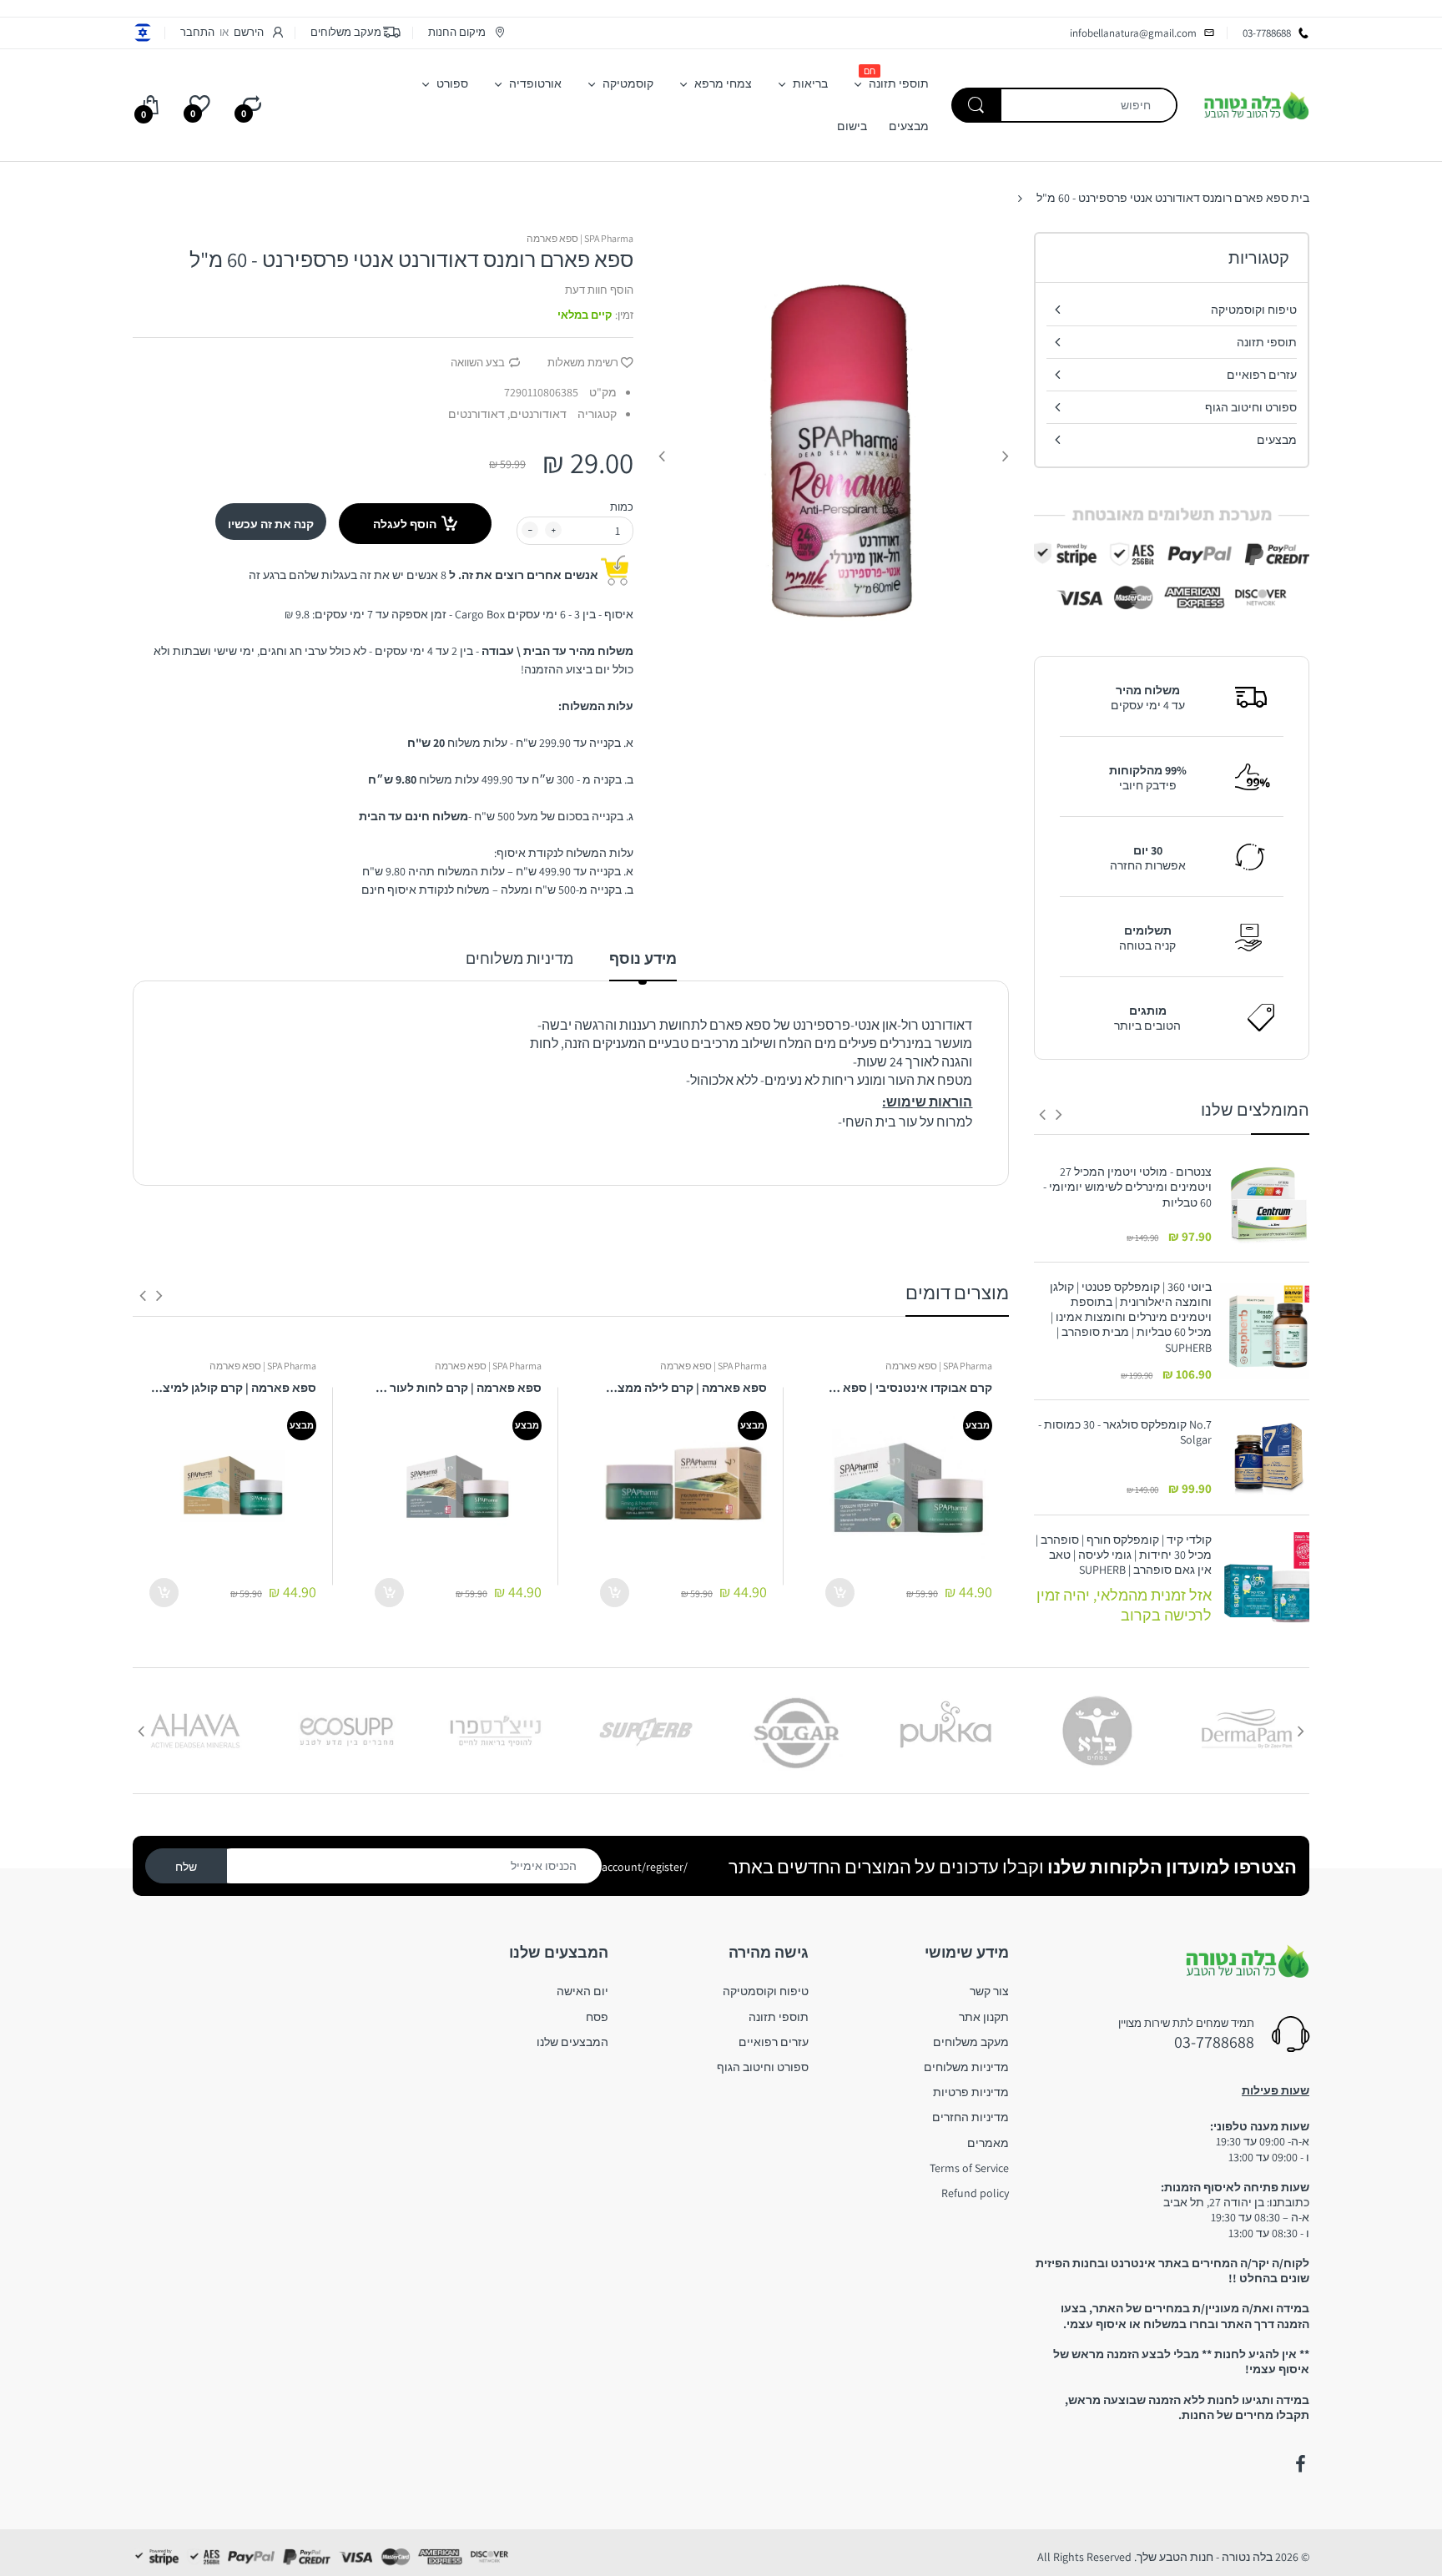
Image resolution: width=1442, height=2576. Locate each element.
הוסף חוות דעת (599, 290)
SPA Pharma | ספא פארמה (580, 238)
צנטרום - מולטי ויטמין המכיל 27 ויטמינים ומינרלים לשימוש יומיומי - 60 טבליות (1127, 1187)
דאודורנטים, (537, 414)
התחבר (197, 32)
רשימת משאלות (583, 363)
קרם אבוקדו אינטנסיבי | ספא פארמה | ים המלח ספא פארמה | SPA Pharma (909, 1388)
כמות (622, 507)
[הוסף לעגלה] (840, 1593)
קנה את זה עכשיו (271, 524)
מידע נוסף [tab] (643, 958)
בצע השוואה (478, 363)
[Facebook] (1300, 2464)
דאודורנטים (476, 414)
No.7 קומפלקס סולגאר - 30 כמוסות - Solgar (1125, 1432)
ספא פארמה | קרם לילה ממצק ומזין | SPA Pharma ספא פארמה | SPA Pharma (683, 1388)
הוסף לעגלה (405, 524)
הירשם (249, 32)
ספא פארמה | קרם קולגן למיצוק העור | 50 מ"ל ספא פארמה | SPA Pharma (233, 1388)
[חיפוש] (976, 105)
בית (1300, 198)
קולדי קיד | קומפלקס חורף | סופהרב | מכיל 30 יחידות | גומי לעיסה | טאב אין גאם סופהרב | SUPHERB (1124, 1555)
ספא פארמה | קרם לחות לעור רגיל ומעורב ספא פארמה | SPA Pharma (458, 1388)
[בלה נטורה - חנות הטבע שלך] (1256, 104)
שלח (186, 1867)
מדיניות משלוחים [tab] (519, 958)
